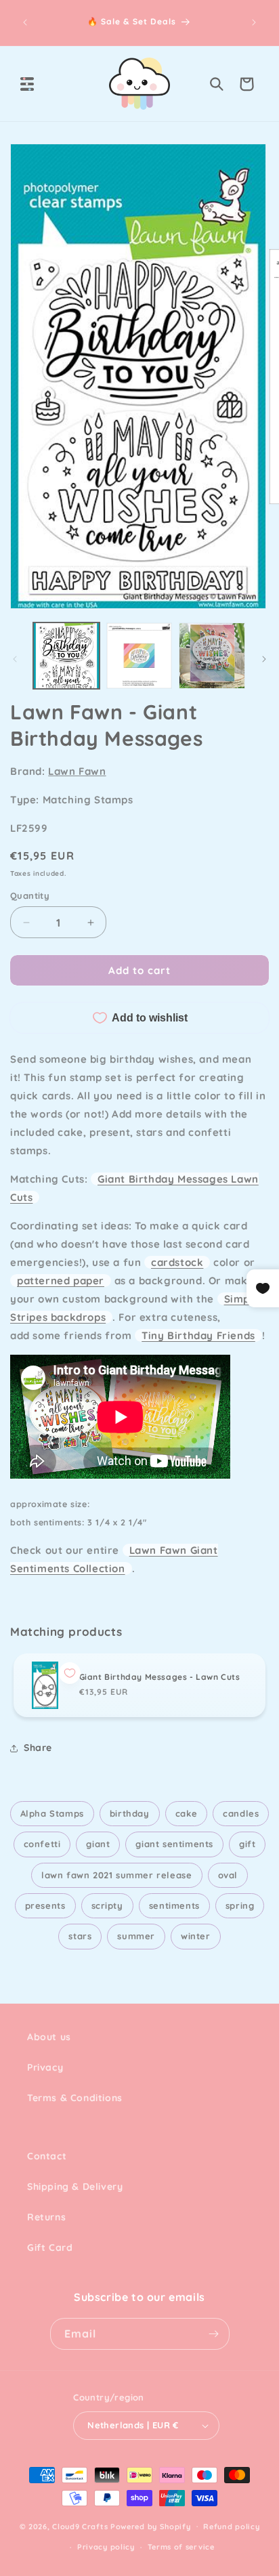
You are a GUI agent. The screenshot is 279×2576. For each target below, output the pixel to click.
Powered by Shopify (151, 2526)
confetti (42, 1844)
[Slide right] (264, 659)
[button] (27, 84)
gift (247, 1844)
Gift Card (50, 2247)
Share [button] (38, 1748)
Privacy (45, 2067)
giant (98, 1844)
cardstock (177, 1262)
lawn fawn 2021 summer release (116, 1875)
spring (240, 1905)
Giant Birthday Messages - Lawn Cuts (160, 1677)
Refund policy (231, 2527)
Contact (47, 2156)
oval (228, 1875)
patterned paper (61, 1281)
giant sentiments (174, 1844)
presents (45, 1905)
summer (136, 1936)
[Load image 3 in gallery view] (212, 656)
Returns (46, 2217)
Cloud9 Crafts (80, 2526)
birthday (130, 1813)
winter (196, 1936)
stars (80, 1936)
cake (186, 1813)
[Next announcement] (254, 22)
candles (241, 1813)
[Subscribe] (214, 2334)
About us (49, 2037)
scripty (107, 1905)
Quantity (30, 895)
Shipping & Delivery (75, 2187)
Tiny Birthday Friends (198, 1335)
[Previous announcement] (25, 22)
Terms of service (181, 2547)
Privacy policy (106, 2547)
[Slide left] (15, 659)
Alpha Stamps (52, 1813)
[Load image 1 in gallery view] (66, 656)
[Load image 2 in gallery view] (139, 656)
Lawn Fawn (77, 771)
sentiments (174, 1905)
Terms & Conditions (75, 2098)
